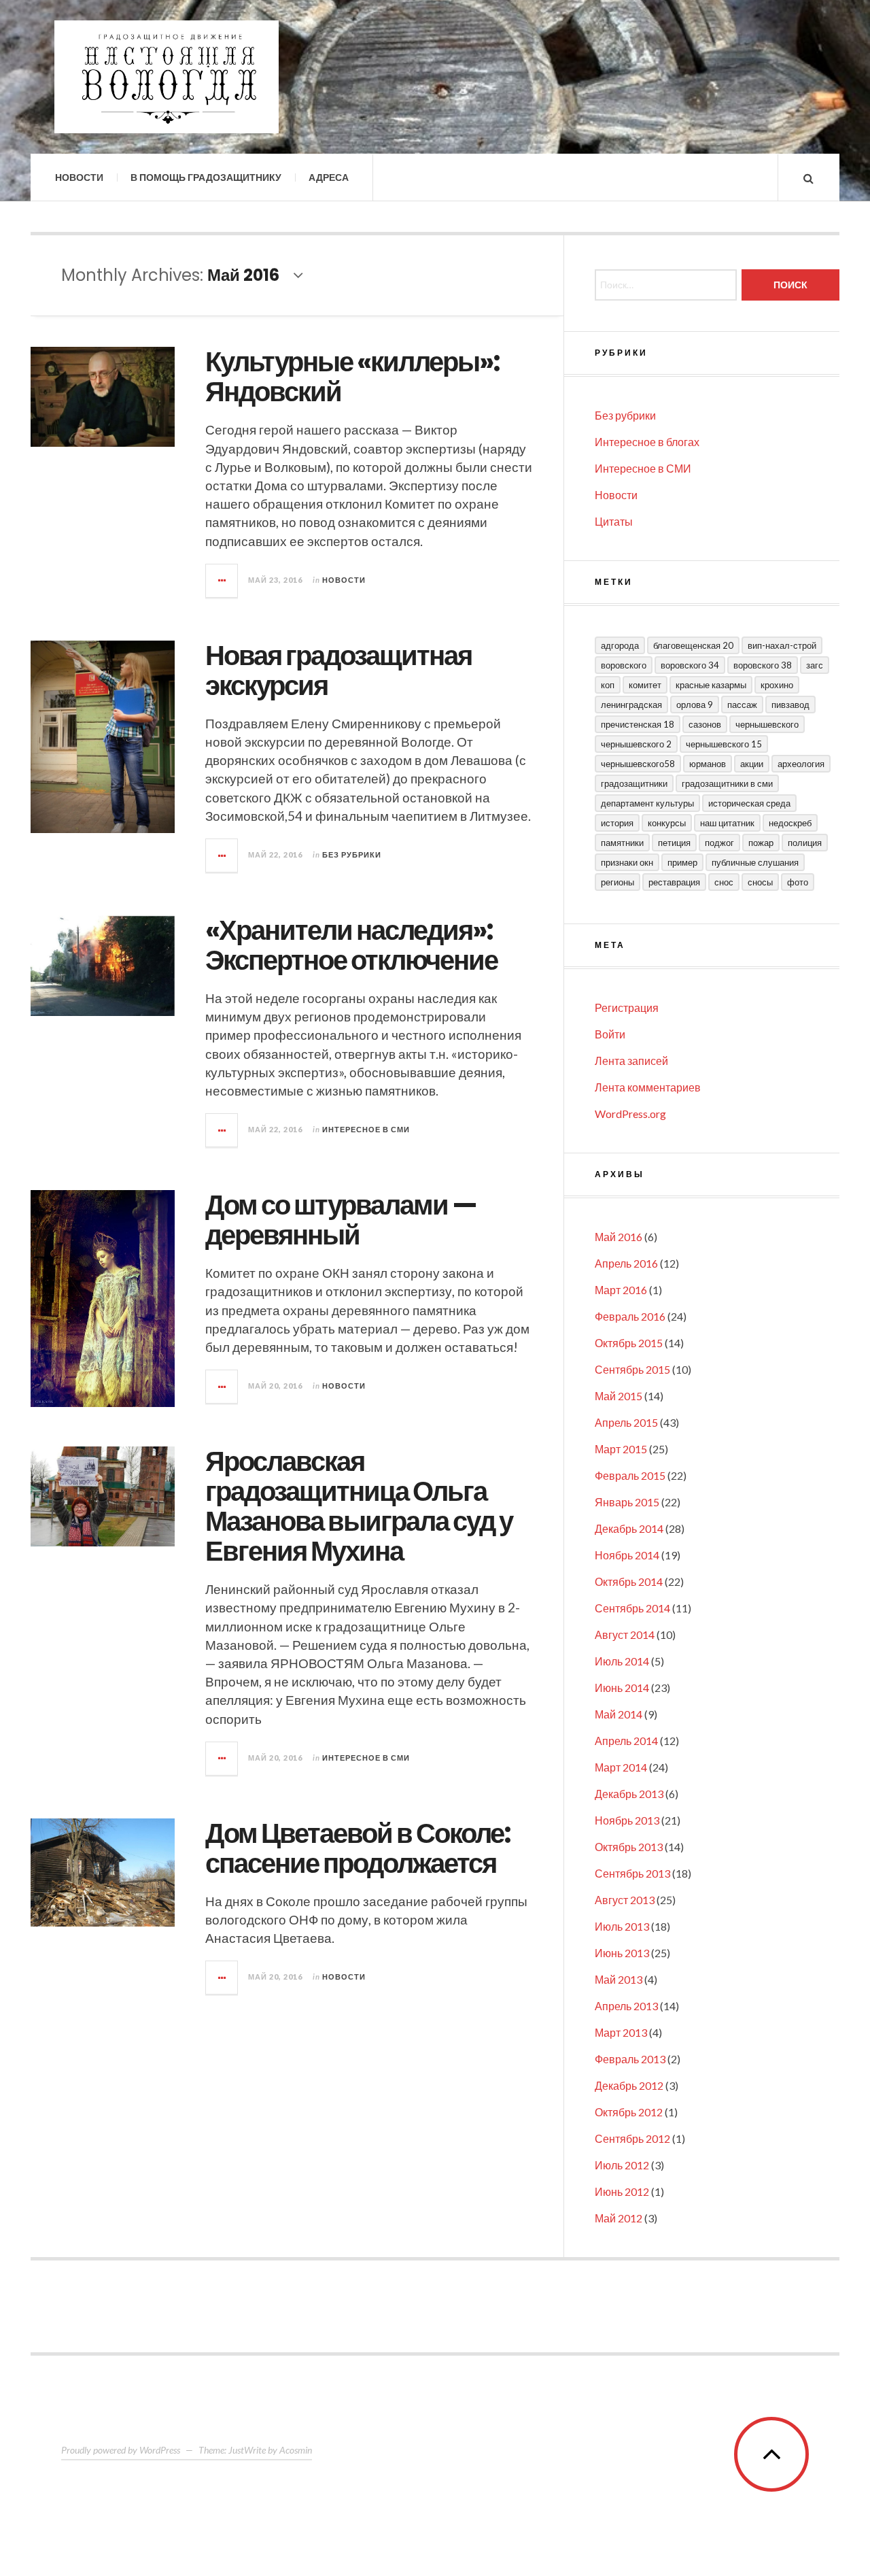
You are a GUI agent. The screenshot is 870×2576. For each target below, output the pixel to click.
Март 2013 (621, 2032)
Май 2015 (619, 1396)
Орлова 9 (695, 705)
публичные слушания (755, 862)
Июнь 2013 (622, 1953)
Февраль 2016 (630, 1316)
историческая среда (749, 803)
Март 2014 (621, 1767)
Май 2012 (619, 2218)
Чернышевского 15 (724, 744)
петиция (674, 843)
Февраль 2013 (630, 2059)
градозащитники (634, 783)
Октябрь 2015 (629, 1343)
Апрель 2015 (626, 1422)
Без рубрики (352, 854)
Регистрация (627, 1007)
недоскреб (790, 823)
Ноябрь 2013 (627, 1820)
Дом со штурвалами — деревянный (341, 1220)
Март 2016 (621, 1290)
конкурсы (667, 823)
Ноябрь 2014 (627, 1555)
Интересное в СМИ (366, 1129)
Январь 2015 (627, 1502)
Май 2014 (619, 1714)
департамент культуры (647, 803)
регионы (617, 882)
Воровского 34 (690, 665)
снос (724, 882)
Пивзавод (790, 705)
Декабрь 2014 (629, 1528)
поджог (719, 843)
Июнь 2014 (622, 1688)
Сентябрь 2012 (632, 2138)
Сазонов (705, 724)
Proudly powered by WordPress (121, 2450)
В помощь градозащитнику (206, 177)
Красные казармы (711, 685)
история (617, 823)
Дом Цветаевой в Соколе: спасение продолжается (358, 1848)
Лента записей (631, 1061)
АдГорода (620, 645)
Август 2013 (625, 1900)
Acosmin (296, 2450)
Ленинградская (631, 705)
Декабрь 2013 (629, 1794)
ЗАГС (815, 665)
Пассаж (742, 705)
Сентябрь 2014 (632, 1608)
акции (752, 764)
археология (801, 764)
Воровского (624, 665)
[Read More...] (222, 581)
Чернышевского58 (638, 764)
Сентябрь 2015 (632, 1369)
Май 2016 (619, 1237)
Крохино (777, 685)
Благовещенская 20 (693, 645)
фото (798, 882)
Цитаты (614, 521)
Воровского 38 (763, 665)
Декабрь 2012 (629, 2085)
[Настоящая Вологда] (167, 77)
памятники (622, 843)
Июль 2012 (622, 2165)
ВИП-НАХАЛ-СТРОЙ (782, 645)
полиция (805, 843)
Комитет (645, 685)
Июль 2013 (622, 1926)
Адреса (329, 177)
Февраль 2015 (630, 1475)
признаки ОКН (627, 862)
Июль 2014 (622, 1661)
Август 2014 (625, 1634)
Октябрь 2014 (629, 1581)
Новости (79, 177)
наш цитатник (727, 823)
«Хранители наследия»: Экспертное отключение (351, 945)
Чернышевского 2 (636, 744)
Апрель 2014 (626, 1741)
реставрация (674, 882)
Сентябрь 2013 (632, 1873)
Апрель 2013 (626, 2006)
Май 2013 (619, 1979)
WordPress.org (630, 1114)
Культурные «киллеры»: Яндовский (352, 377)
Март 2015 (621, 1449)
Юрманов (708, 764)
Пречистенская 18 (638, 724)
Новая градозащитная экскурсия (338, 671)
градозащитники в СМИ (727, 783)
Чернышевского (767, 724)
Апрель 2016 (626, 1263)
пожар (761, 843)
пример (682, 862)
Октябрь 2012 (629, 2112)
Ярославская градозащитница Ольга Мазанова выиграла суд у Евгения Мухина (359, 1506)
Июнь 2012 (622, 2191)
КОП (608, 685)
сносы (760, 882)
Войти (610, 1034)
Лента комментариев (648, 1087)
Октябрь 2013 (629, 1847)
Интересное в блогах (647, 442)
